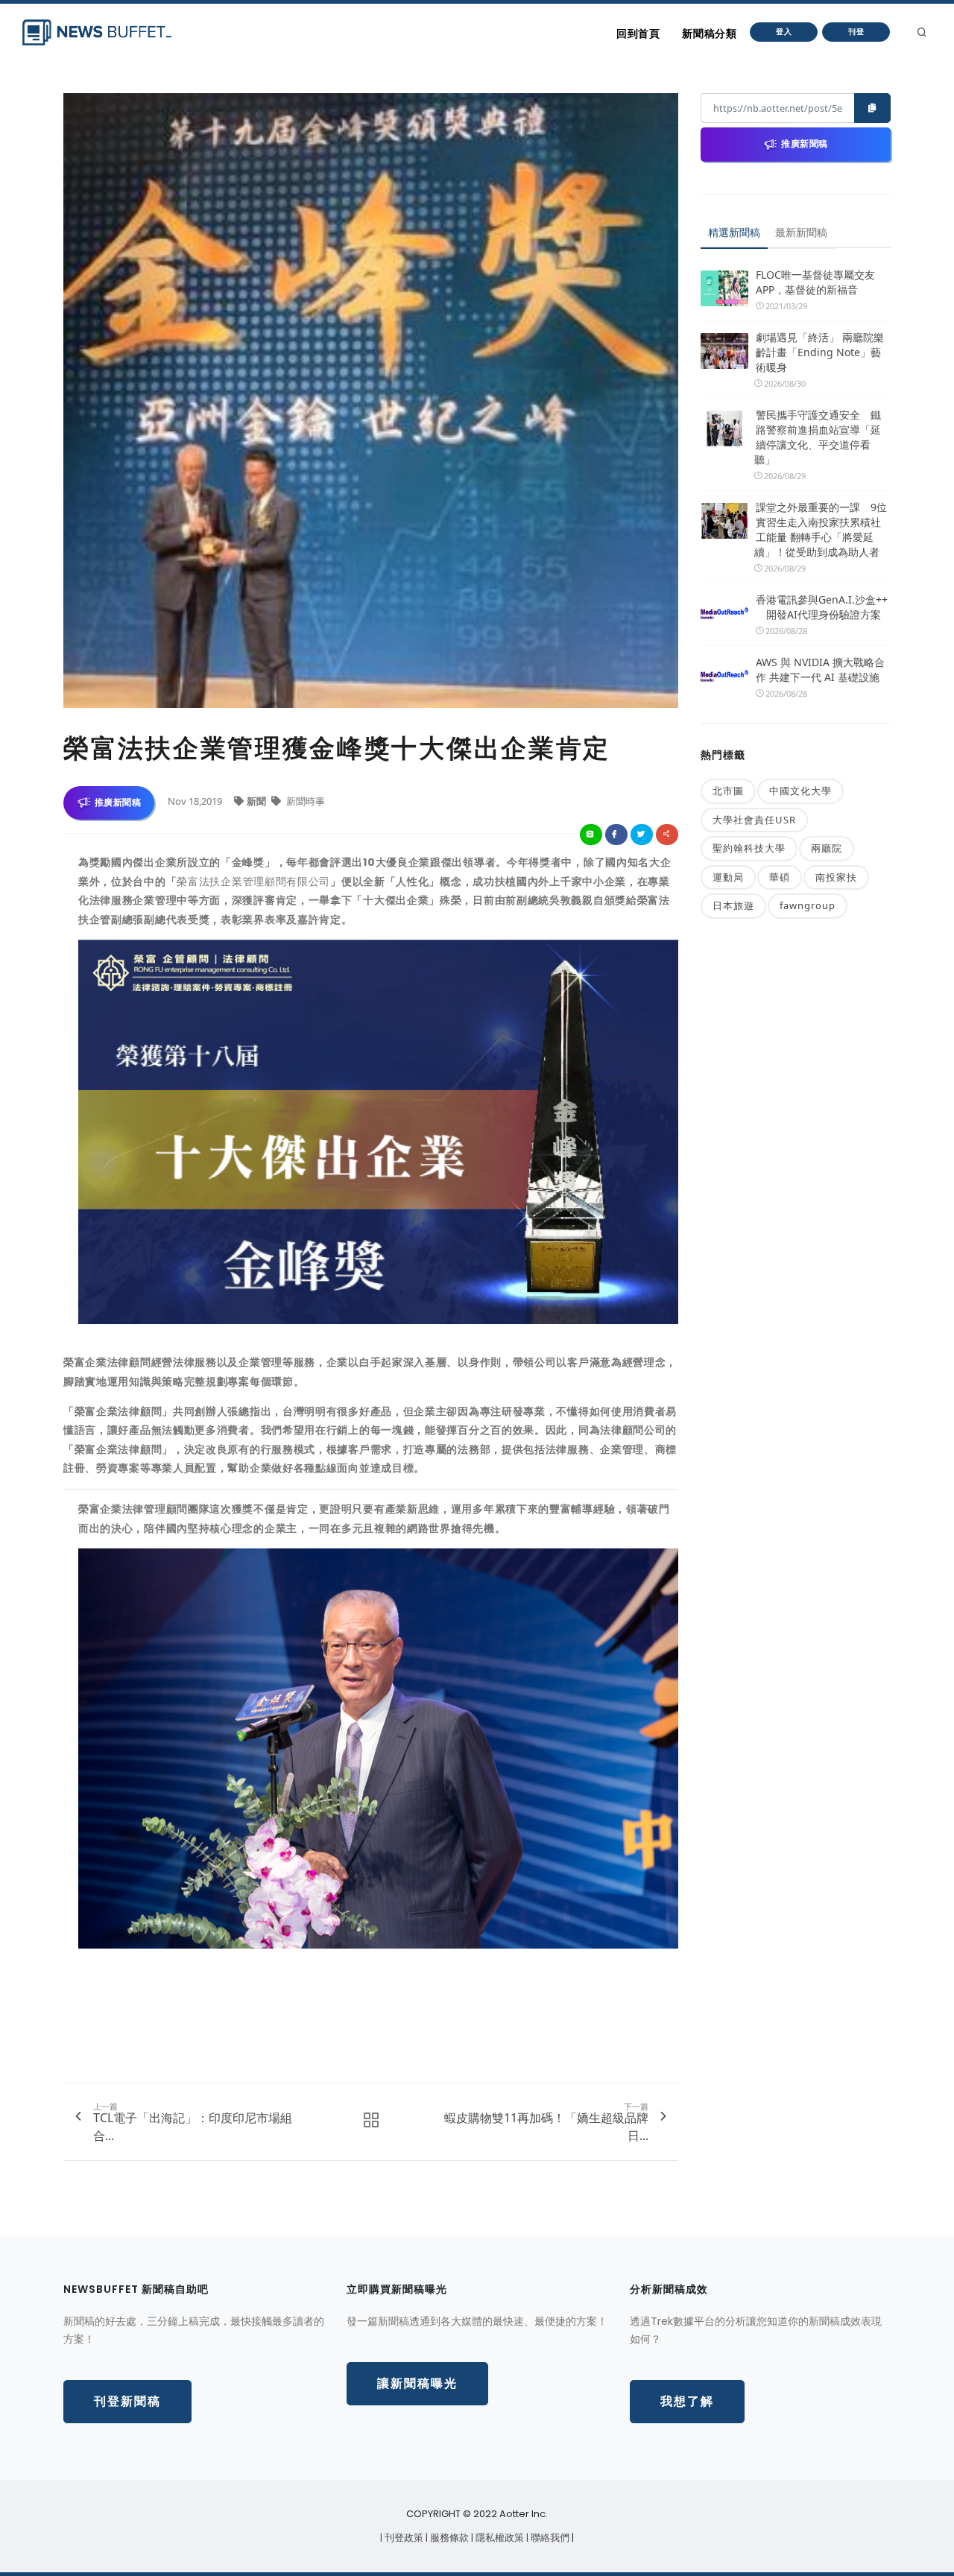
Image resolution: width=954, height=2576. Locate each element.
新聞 (258, 801)
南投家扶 (836, 877)
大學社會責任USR (754, 820)
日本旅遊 (733, 905)
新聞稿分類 (709, 34)
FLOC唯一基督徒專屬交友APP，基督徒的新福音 (815, 282)
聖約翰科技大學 (749, 848)
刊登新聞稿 (127, 2401)
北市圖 (728, 791)
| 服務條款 (448, 2538)
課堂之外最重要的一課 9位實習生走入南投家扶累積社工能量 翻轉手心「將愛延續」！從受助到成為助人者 (821, 529)
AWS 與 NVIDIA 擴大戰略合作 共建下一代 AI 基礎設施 (820, 670)
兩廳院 (827, 848)
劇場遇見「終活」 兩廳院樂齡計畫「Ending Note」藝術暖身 (820, 352)
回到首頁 (638, 34)
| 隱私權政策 (499, 2538)
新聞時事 (304, 801)
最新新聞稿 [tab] (801, 232)
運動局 (728, 877)
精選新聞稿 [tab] (734, 232)
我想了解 (687, 2401)
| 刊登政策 (403, 2538)
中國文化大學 (800, 791)
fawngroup (808, 905)
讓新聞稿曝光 (417, 2383)
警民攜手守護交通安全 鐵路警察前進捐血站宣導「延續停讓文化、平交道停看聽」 (818, 437)
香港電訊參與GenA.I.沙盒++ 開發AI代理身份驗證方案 (822, 607)
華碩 (780, 877)
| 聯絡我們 (549, 2538)
